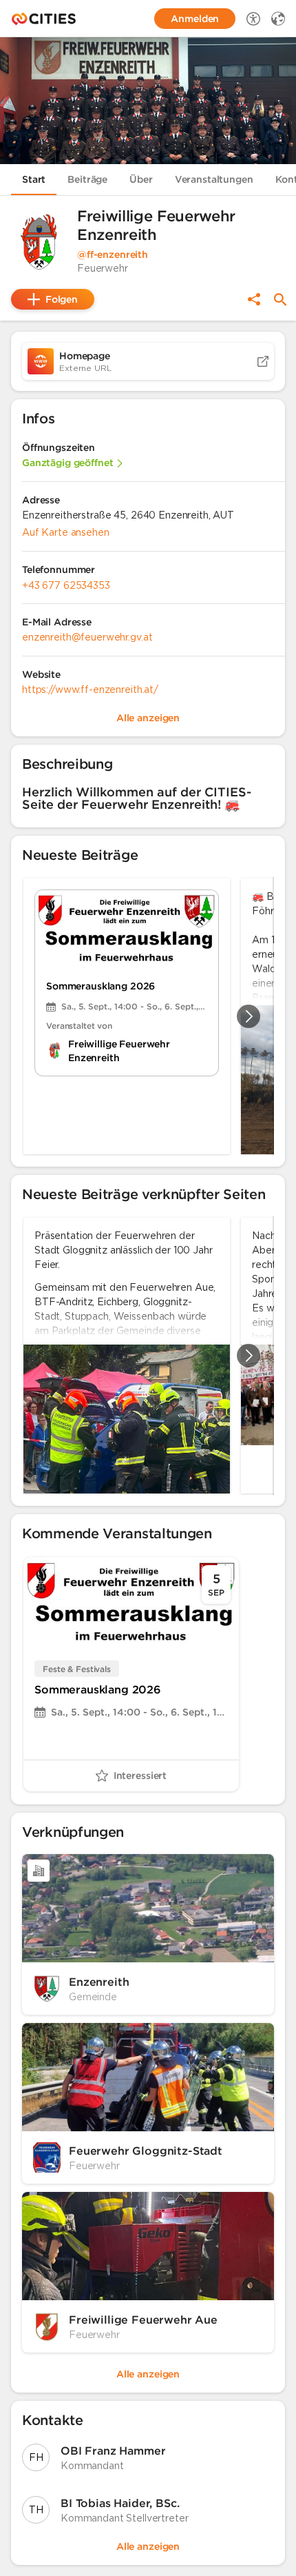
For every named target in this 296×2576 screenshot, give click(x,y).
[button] (39, 242)
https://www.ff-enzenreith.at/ (90, 690)
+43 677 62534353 (66, 585)
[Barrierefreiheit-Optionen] (253, 19)
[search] (280, 300)
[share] (254, 299)
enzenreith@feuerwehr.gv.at (87, 637)
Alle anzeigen (148, 2546)
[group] (148, 1016)
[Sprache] (278, 19)
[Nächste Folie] (249, 1016)
